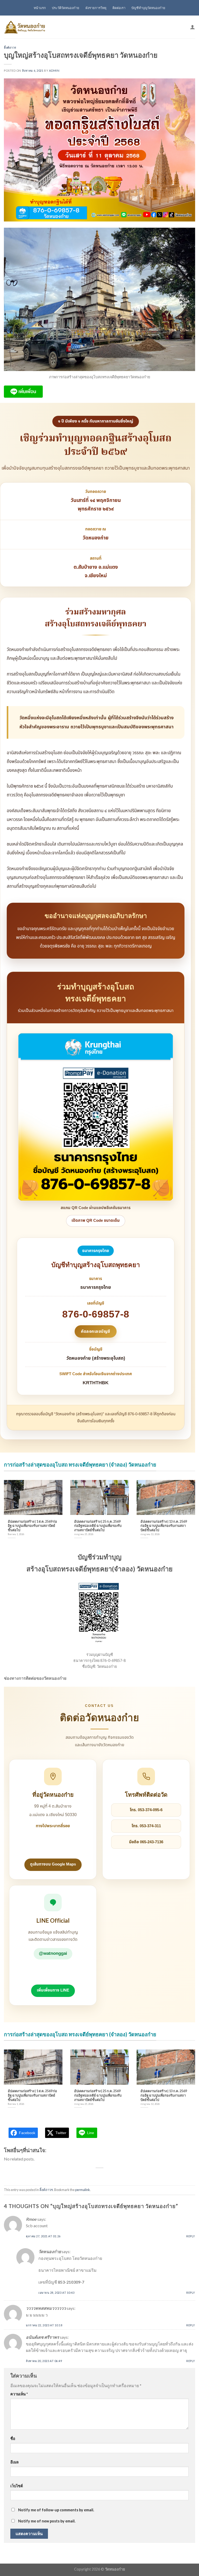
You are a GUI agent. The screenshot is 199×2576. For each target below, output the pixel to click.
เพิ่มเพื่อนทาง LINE (53, 1990)
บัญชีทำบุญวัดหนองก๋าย (148, 8)
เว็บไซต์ (17, 2486)
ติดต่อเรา (119, 8)
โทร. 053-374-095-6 (146, 1810)
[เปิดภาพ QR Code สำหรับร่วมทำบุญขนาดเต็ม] (96, 1117)
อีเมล (15, 2462)
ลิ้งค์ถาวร (10, 47)
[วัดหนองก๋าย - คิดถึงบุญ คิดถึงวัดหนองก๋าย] (25, 27)
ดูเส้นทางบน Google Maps (53, 1864)
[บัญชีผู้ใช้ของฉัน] (193, 27)
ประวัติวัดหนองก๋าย (66, 8)
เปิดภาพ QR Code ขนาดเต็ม (96, 1221)
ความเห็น (19, 2394)
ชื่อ (13, 2438)
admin (54, 71)
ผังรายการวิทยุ (96, 8)
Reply (191, 2236)
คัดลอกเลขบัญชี (95, 1331)
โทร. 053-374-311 (146, 1826)
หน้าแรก (40, 8)
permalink (83, 2190)
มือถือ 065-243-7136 (146, 1842)
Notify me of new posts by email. (47, 2521)
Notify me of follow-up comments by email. (56, 2510)
